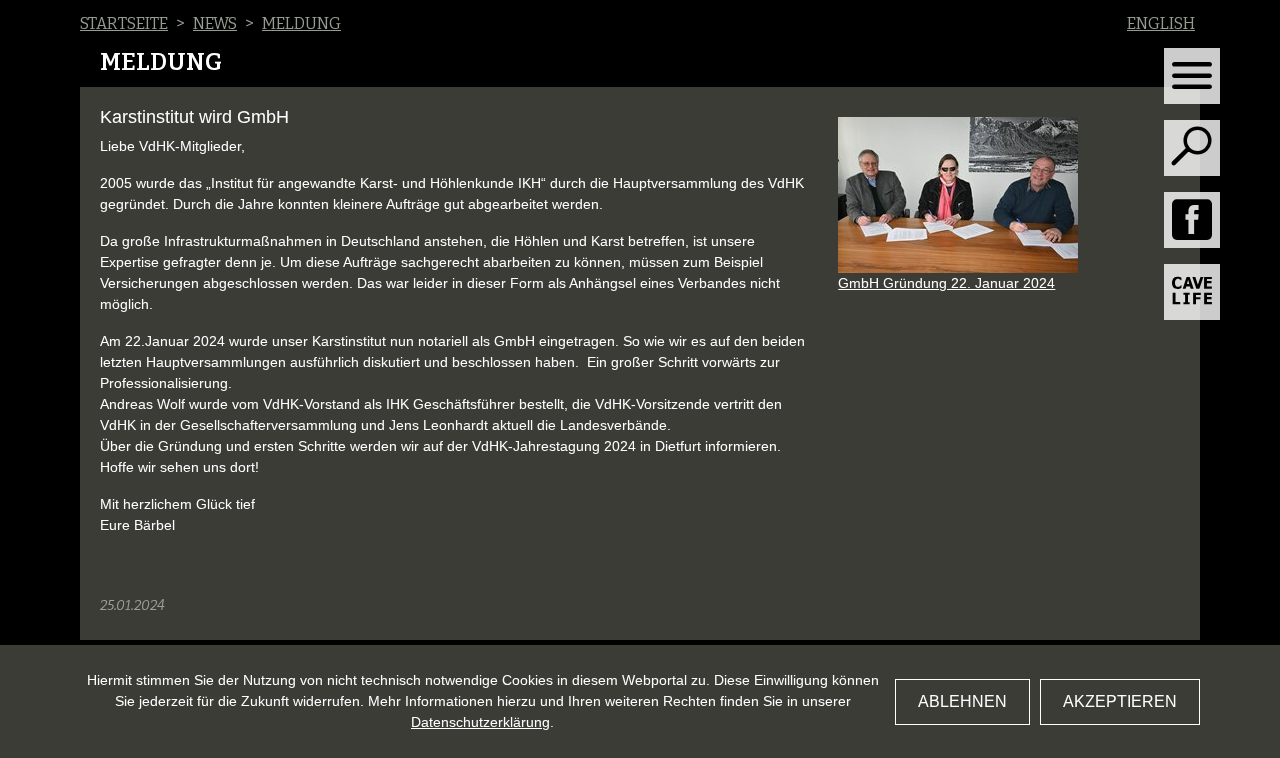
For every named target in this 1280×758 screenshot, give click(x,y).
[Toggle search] (1192, 148)
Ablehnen (962, 701)
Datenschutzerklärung (480, 722)
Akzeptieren (1120, 701)
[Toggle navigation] (1192, 76)
